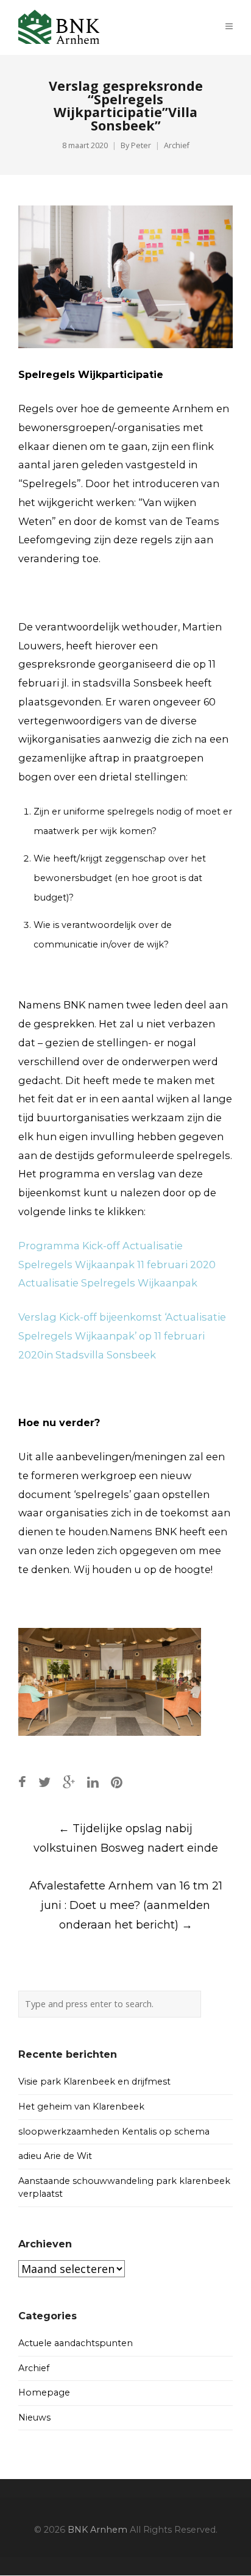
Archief (177, 145)
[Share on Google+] (69, 1782)
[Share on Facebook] (22, 1782)
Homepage (44, 2392)
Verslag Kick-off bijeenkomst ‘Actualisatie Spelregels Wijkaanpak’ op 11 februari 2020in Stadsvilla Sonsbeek (122, 1336)
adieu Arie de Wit (55, 2156)
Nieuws (34, 2417)
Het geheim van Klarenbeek (81, 2107)
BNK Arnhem (97, 2530)
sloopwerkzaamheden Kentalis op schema (114, 2132)
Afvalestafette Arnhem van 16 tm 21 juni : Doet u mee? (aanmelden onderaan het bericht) (126, 1905)
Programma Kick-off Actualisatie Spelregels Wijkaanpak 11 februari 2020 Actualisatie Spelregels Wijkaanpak (117, 1265)
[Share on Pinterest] (117, 1782)
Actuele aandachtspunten (76, 2343)
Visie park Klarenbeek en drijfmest (94, 2082)
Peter (141, 145)
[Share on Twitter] (44, 1782)
